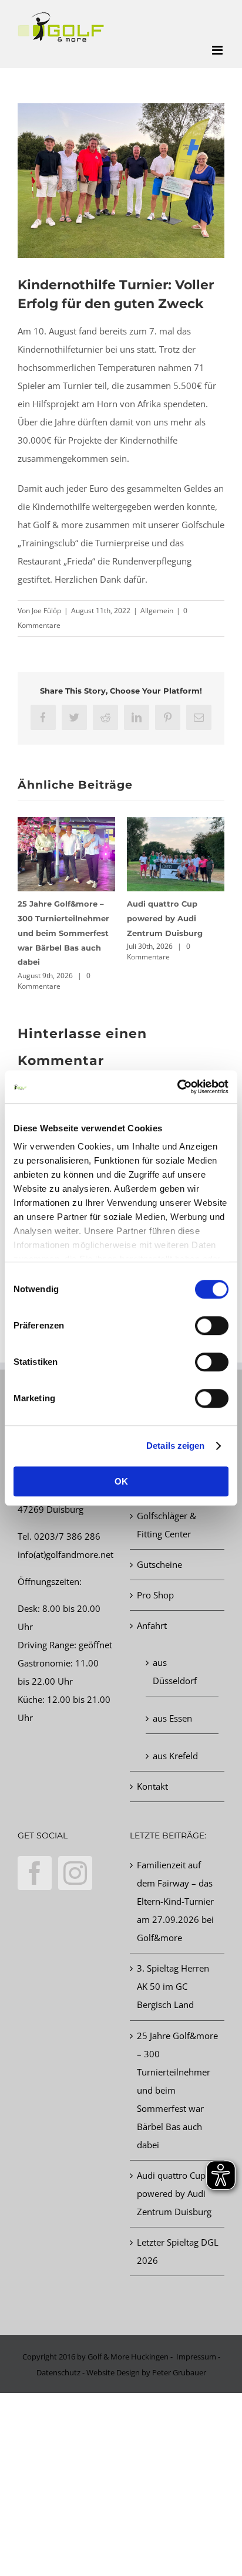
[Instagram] (75, 1873)
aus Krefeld (175, 1756)
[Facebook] (35, 1873)
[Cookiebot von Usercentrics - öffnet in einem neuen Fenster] (177, 1087)
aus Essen (172, 1718)
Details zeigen (175, 1446)
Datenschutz (58, 2372)
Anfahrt (152, 1625)
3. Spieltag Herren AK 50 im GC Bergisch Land (173, 1986)
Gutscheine (159, 1564)
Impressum (196, 2357)
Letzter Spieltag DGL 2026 (178, 2251)
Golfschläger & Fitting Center (167, 1525)
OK (121, 1481)
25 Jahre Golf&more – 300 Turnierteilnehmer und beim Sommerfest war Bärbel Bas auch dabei (63, 933)
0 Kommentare (54, 981)
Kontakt (152, 1786)
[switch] (212, 1326)
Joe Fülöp (46, 611)
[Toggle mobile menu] (218, 50)
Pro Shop (155, 1595)
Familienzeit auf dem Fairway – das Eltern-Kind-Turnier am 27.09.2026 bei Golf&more (175, 1901)
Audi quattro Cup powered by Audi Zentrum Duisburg (165, 918)
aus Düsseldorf (175, 1671)
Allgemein (157, 611)
